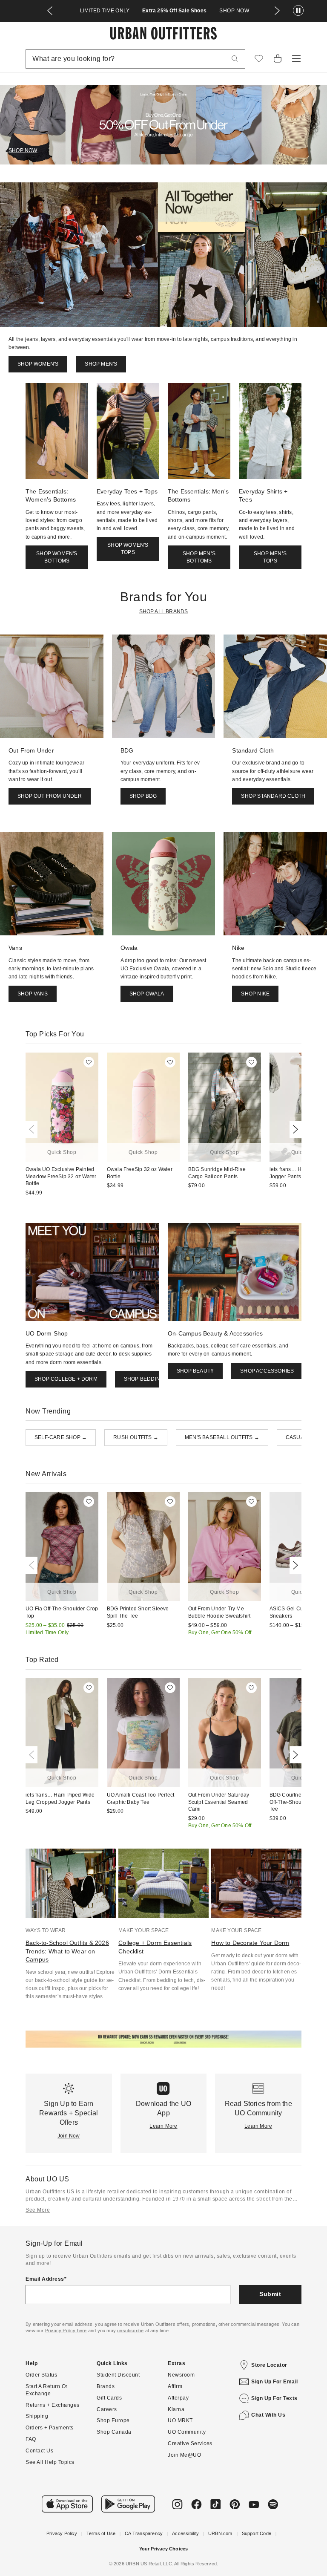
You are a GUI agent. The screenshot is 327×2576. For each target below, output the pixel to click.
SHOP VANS (33, 994)
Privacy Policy (62, 2533)
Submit (270, 2294)
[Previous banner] (50, 11)
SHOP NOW (234, 11)
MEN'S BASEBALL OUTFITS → (222, 1437)
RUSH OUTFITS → (136, 1437)
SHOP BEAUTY (195, 1371)
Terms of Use (101, 2533)
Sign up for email (275, 2382)
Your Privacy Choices (164, 2549)
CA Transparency (144, 2533)
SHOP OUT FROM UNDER (50, 796)
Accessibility (185, 2533)
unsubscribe (130, 2331)
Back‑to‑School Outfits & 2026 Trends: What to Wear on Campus (67, 1951)
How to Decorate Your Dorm (250, 1943)
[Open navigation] (296, 59)
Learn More (163, 2126)
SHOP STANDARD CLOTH (273, 796)
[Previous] (33, 1129)
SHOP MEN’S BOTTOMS (199, 557)
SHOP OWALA (147, 994)
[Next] (294, 1129)
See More (38, 2210)
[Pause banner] (298, 11)
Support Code (257, 2533)
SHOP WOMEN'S (38, 364)
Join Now (69, 2136)
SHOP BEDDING (144, 1379)
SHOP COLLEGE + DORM (66, 1379)
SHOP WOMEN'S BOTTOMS (57, 557)
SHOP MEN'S (101, 364)
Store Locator (269, 2365)
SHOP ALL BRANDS (164, 612)
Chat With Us (268, 2415)
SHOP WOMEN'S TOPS (128, 549)
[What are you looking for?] (235, 59)
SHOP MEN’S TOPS (270, 557)
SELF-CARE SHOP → (61, 1437)
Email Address (45, 2279)
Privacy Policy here (66, 2331)
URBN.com (220, 2533)
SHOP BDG (143, 796)
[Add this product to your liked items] (89, 1062)
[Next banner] (277, 11)
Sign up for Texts (274, 2398)
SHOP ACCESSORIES (267, 1371)
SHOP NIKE (255, 994)
